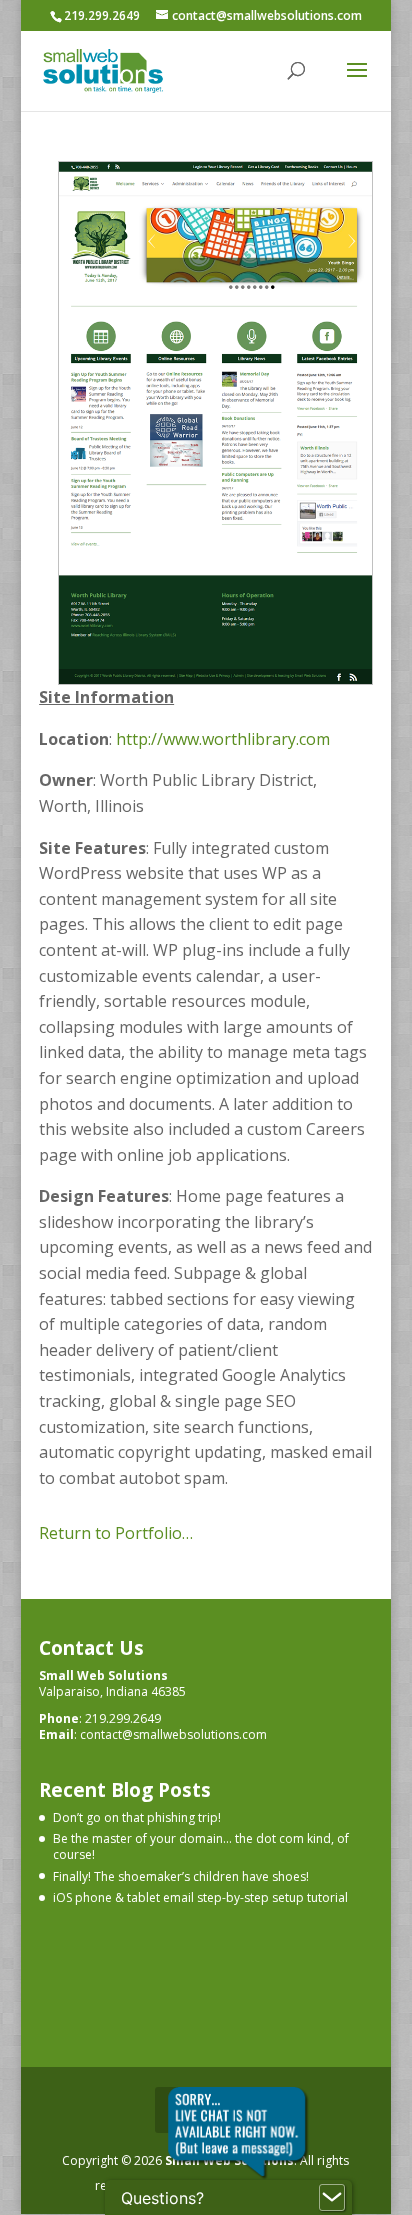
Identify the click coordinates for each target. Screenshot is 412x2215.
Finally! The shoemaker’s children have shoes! (181, 1876)
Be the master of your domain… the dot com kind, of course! (201, 1846)
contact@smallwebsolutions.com (173, 1734)
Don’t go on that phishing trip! (137, 1817)
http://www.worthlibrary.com (223, 739)
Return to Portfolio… (116, 1533)
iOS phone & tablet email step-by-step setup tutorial (200, 1897)
